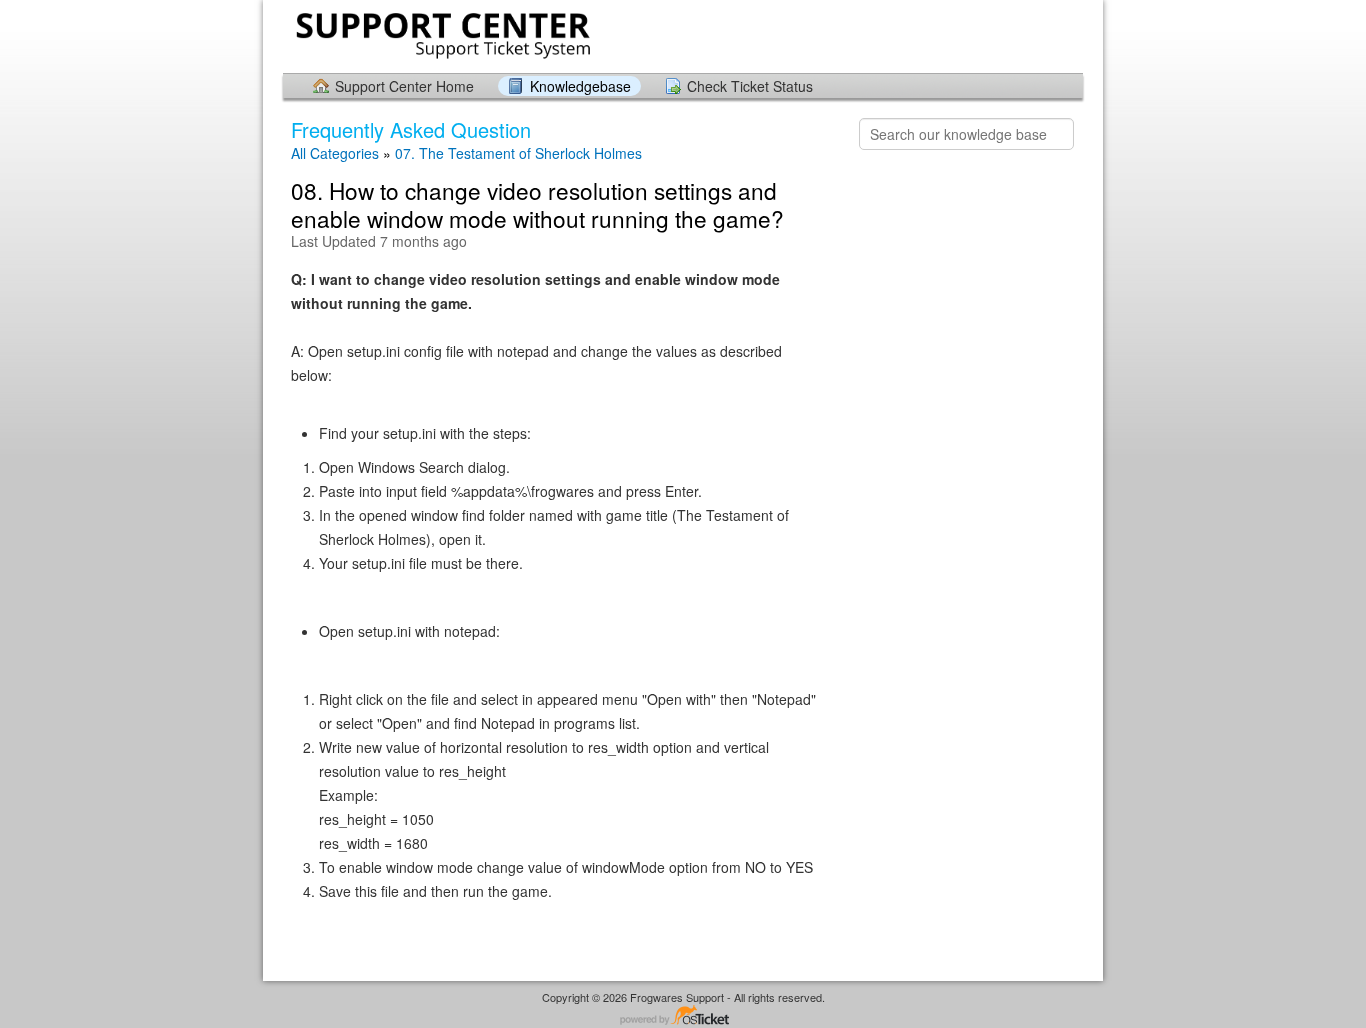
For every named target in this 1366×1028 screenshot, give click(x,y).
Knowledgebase (580, 86)
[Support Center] (441, 35)
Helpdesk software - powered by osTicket (683, 1016)
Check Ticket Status (750, 86)
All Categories (335, 153)
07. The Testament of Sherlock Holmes (518, 153)
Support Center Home (404, 86)
